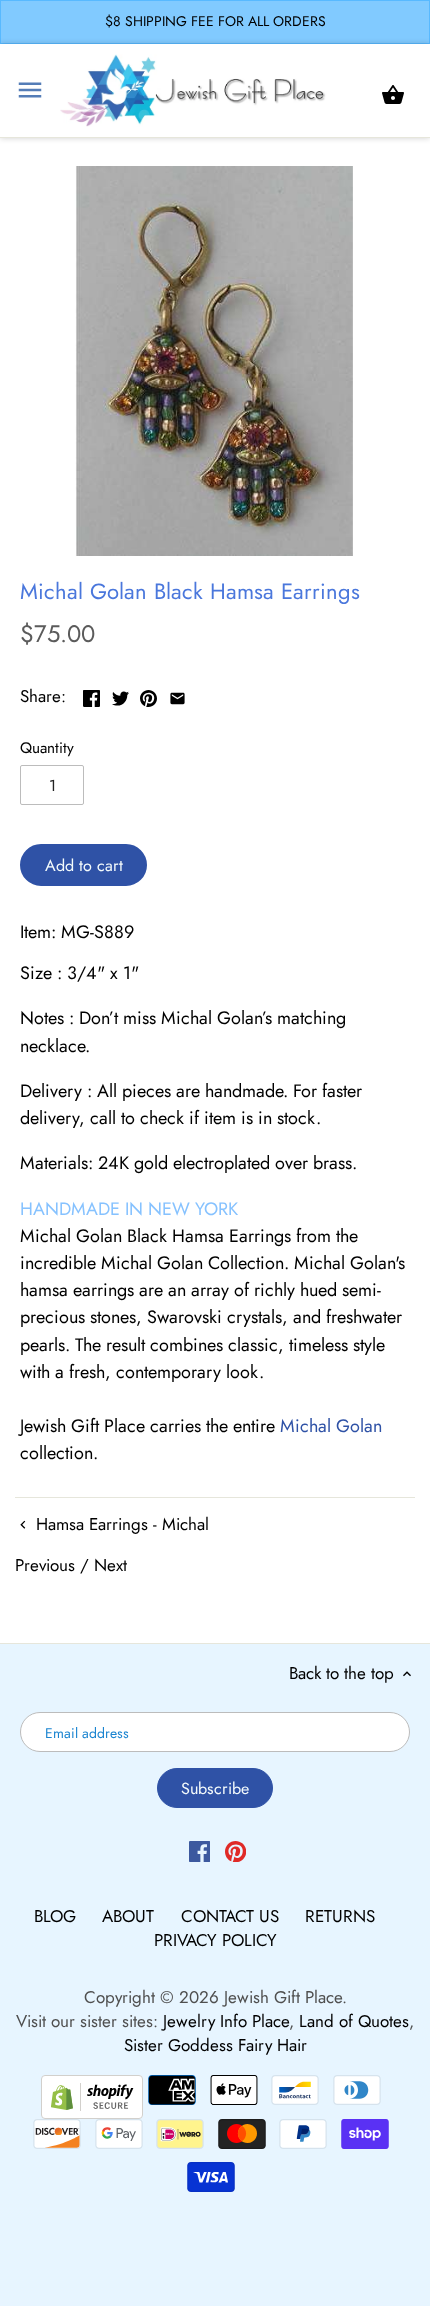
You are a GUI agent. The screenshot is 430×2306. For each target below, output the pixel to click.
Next (110, 1565)
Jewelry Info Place (226, 2021)
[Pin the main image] (148, 694)
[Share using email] (177, 694)
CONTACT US (232, 1916)
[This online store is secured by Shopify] (92, 2094)
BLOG (57, 1916)
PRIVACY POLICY (215, 1940)
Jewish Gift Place (283, 1997)
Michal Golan (331, 1426)
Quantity (47, 748)
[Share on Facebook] (91, 694)
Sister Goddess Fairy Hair (215, 2045)
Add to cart (84, 865)
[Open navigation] (30, 90)
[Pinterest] (235, 1850)
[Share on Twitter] (120, 694)
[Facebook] (199, 1850)
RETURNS (340, 1916)
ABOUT (130, 1916)
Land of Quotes (354, 2021)
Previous (45, 1565)
